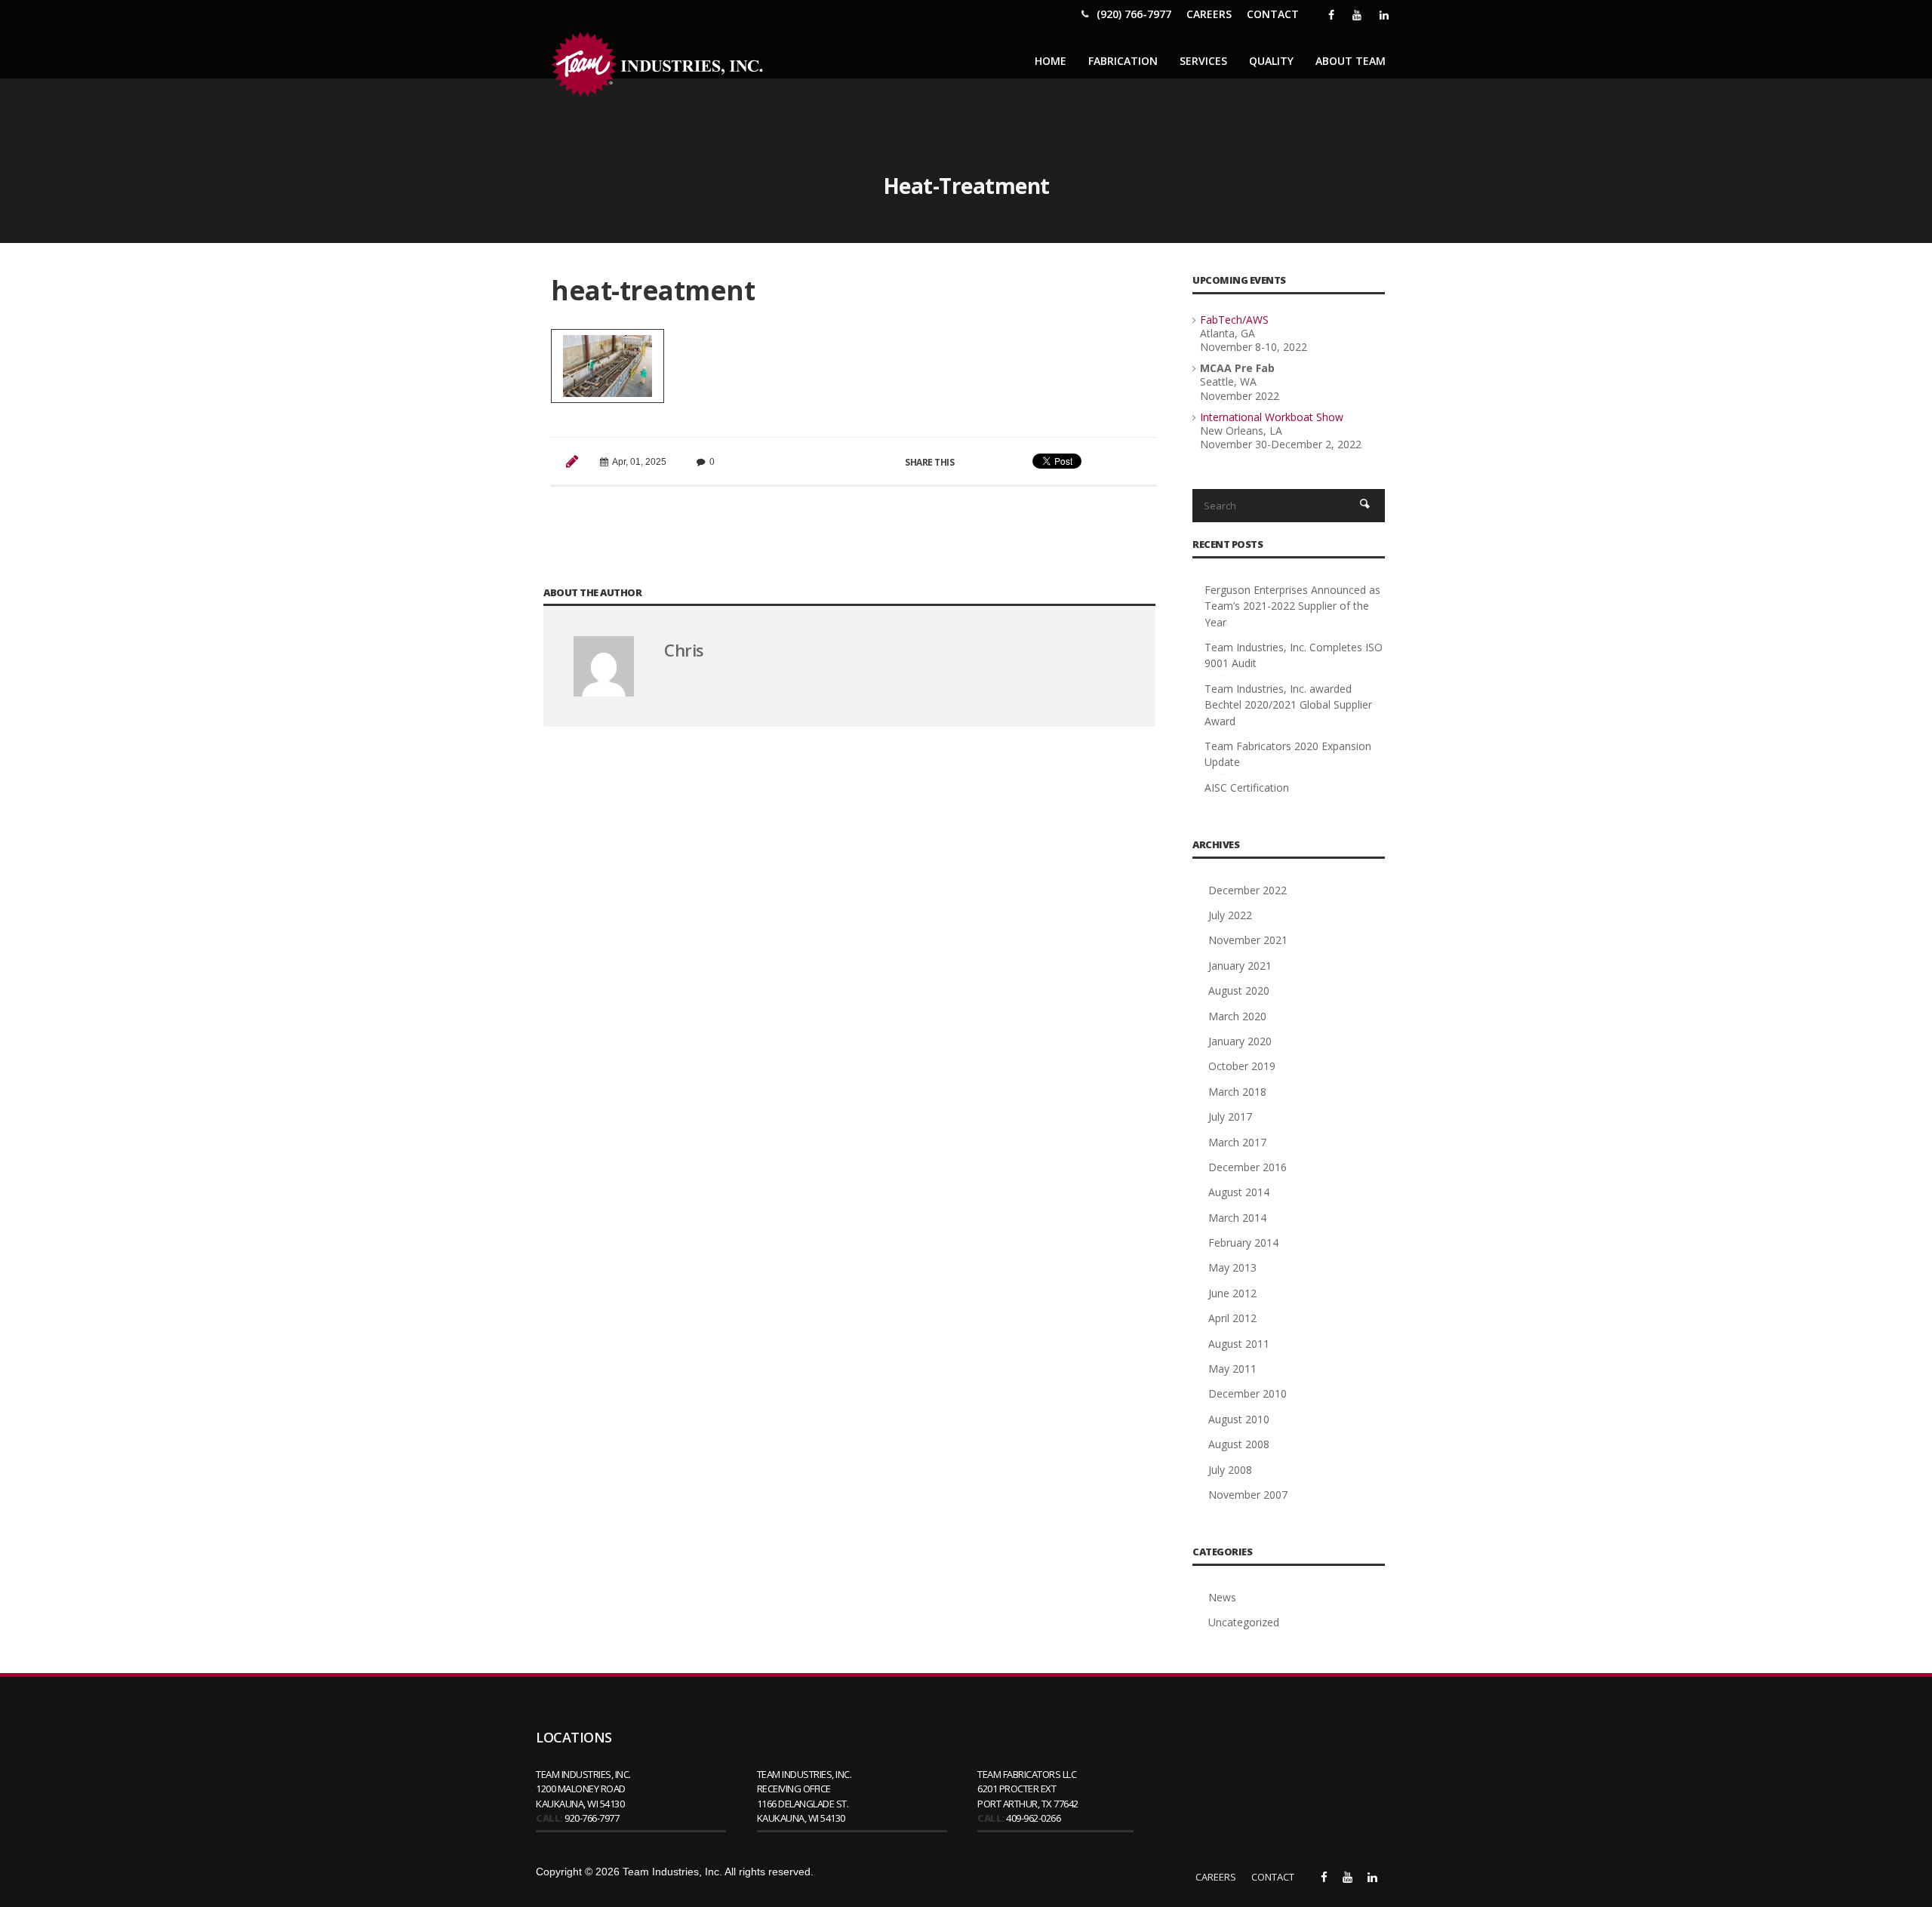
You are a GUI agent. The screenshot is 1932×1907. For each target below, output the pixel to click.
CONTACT (1273, 14)
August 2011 (1239, 1344)
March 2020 (1237, 1016)
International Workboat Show (1272, 417)
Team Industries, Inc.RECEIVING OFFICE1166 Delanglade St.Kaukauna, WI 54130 (804, 1796)
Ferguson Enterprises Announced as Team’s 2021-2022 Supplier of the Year (1292, 606)
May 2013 (1232, 1267)
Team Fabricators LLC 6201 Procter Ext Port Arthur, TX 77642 (1028, 1789)
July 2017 (1230, 1117)
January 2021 (1240, 966)
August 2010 (1239, 1419)
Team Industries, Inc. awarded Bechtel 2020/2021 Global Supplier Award (1288, 705)
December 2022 (1247, 890)
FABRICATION (1123, 61)
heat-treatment (653, 290)
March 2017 (1237, 1142)
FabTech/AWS (1234, 320)
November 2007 (1248, 1495)
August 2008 (1239, 1444)
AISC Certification (1247, 787)
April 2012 (1232, 1318)
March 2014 (1237, 1218)
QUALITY (1271, 61)
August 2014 (1239, 1192)
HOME (1051, 61)
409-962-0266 (1033, 1818)
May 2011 (1232, 1369)
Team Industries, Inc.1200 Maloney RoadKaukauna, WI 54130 (583, 1789)
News (1222, 1597)
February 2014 (1243, 1243)
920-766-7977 (592, 1818)
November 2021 (1248, 940)
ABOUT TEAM (1351, 61)
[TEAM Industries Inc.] (660, 65)
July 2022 (1230, 915)
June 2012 (1232, 1293)
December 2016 (1247, 1167)
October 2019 (1242, 1066)
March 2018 (1237, 1092)
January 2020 (1240, 1041)
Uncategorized (1244, 1622)
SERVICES (1203, 61)
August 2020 (1239, 990)
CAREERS (1209, 14)
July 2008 (1230, 1470)
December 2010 (1247, 1393)
